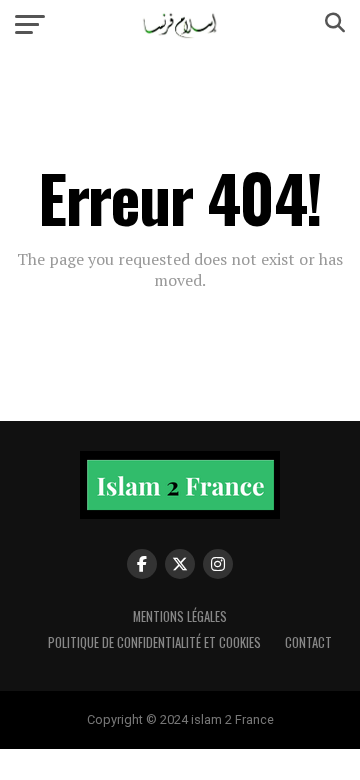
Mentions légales (180, 616)
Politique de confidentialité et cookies (154, 642)
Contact (308, 642)
